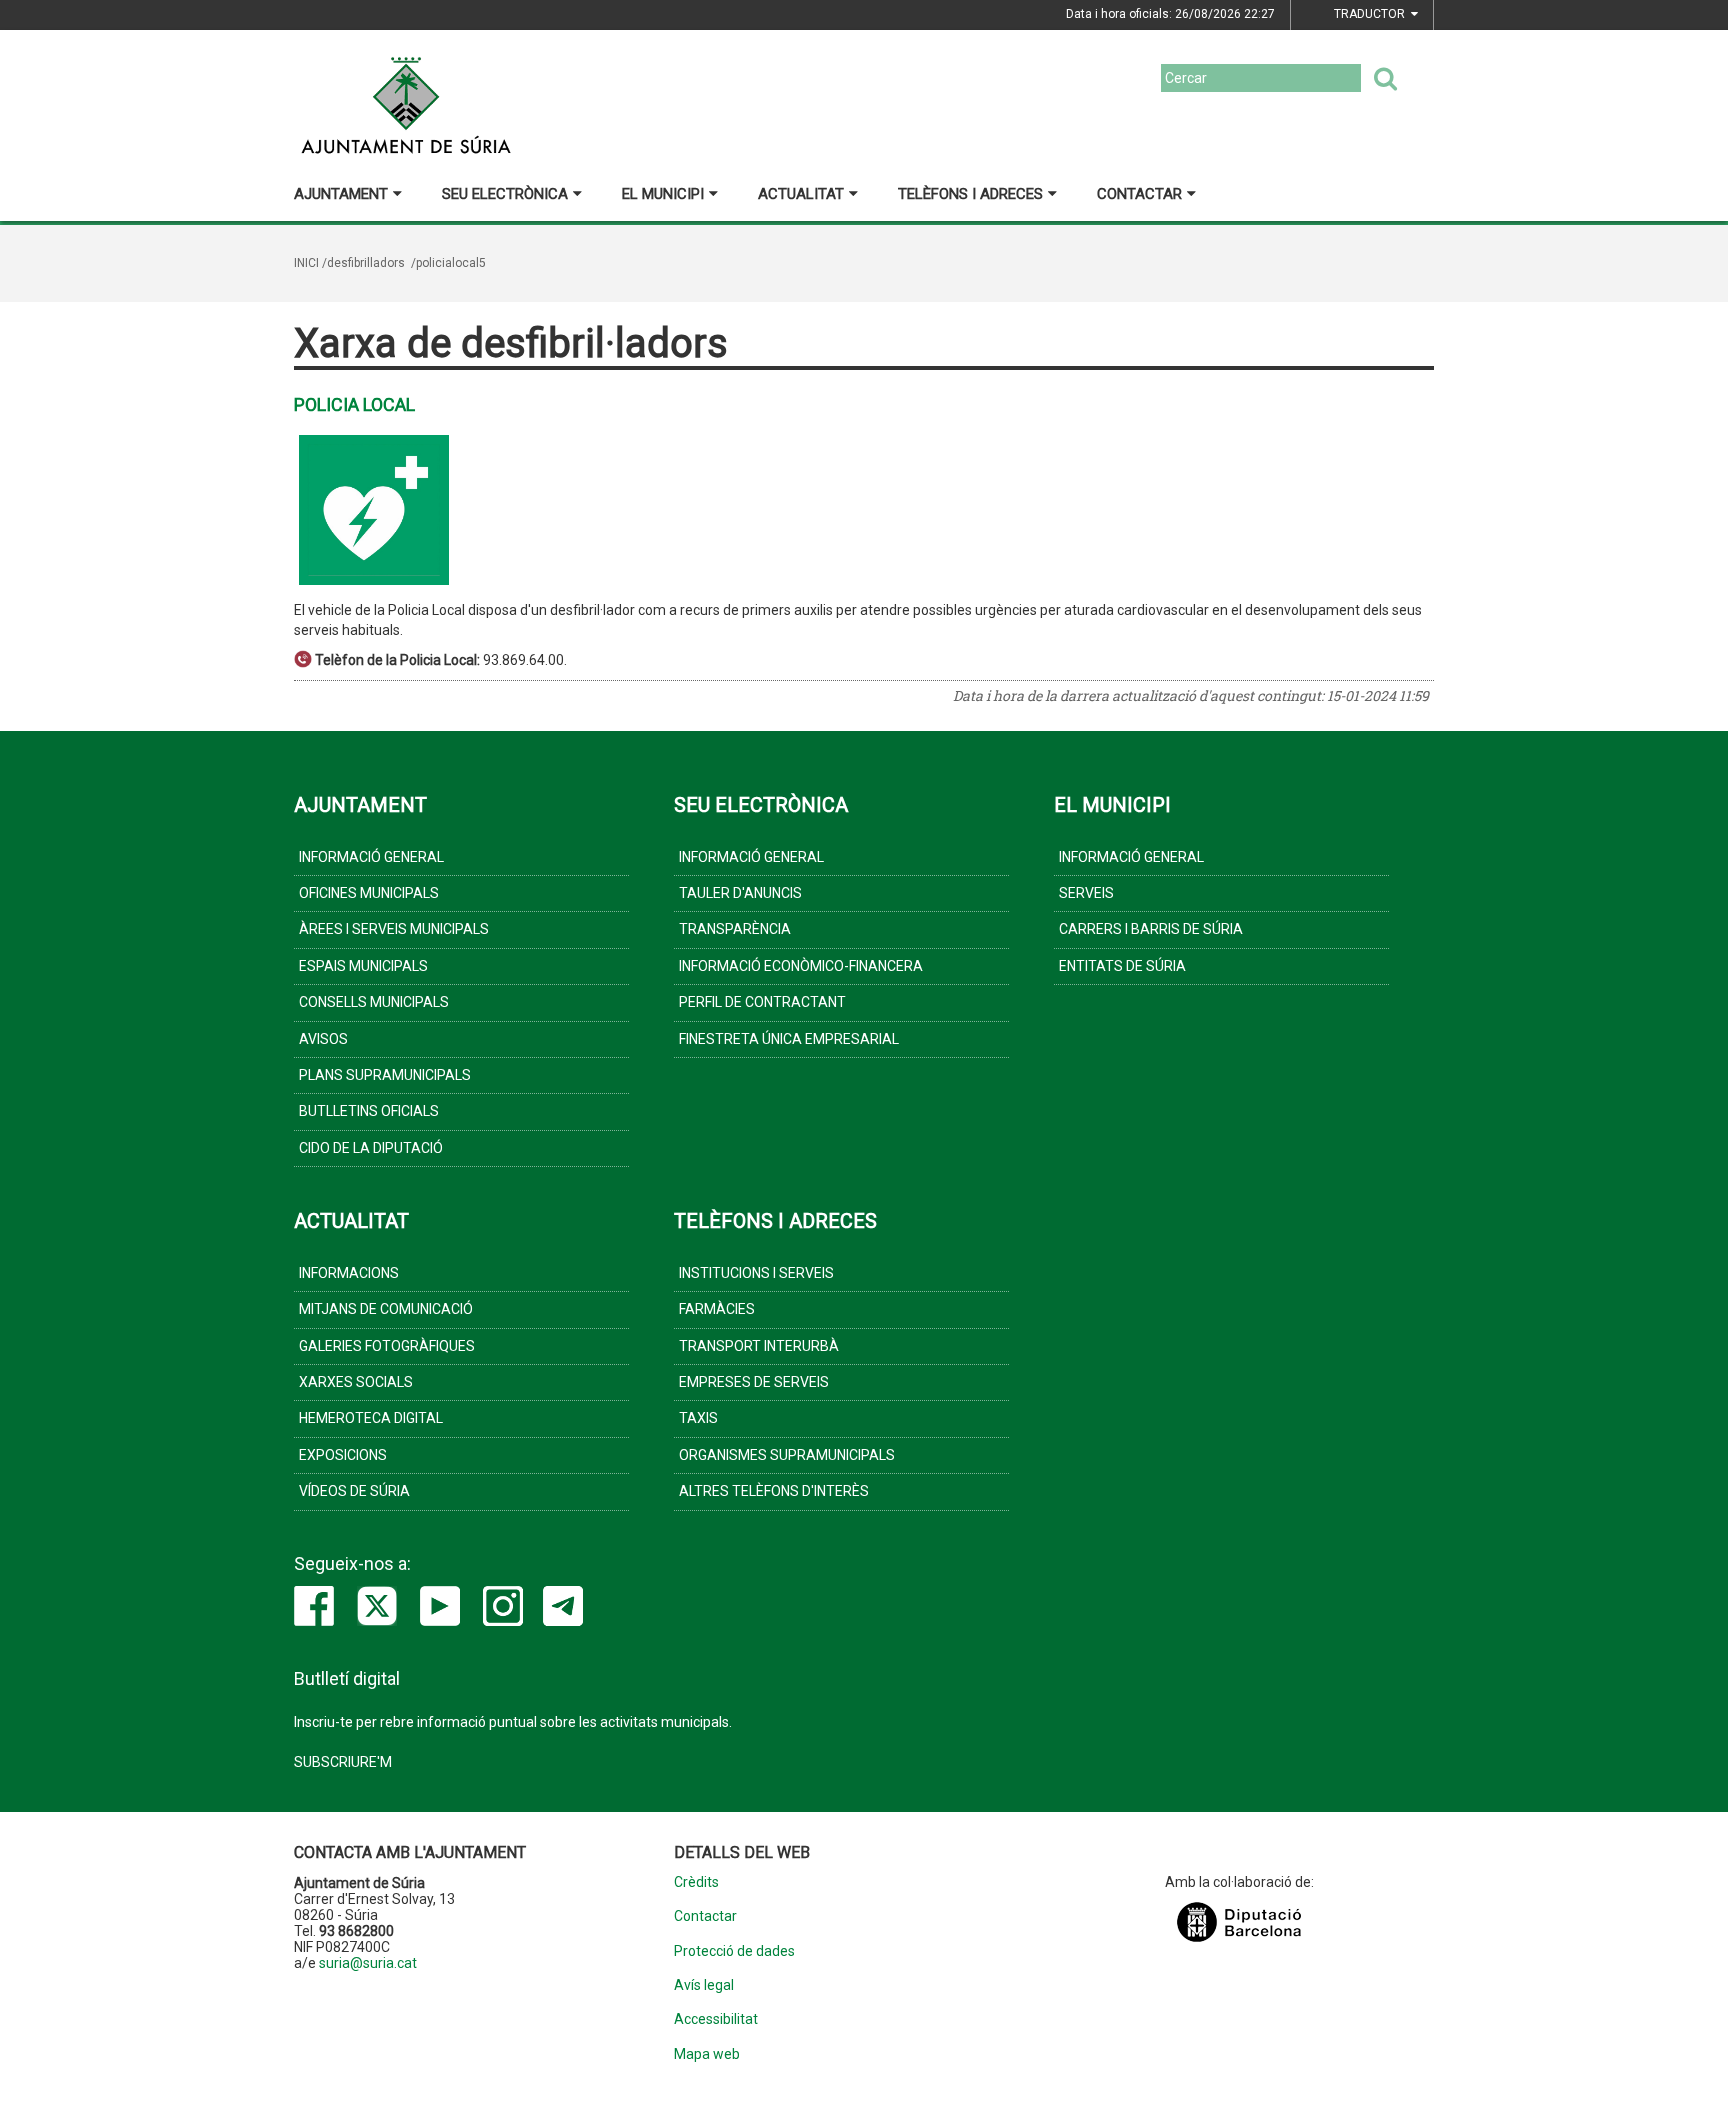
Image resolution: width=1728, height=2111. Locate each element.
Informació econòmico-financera (801, 966)
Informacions (349, 1273)
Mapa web (707, 2054)
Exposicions (343, 1455)
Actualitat (801, 194)
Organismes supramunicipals (787, 1455)
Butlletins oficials (369, 1111)
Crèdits (696, 1882)
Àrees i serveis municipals (394, 929)
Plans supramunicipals (385, 1075)
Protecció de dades (734, 1951)
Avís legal (704, 1985)
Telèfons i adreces (970, 194)
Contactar (1139, 194)
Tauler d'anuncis (740, 893)
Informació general (371, 857)
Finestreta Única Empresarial (789, 1039)
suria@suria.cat (368, 1963)
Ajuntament (341, 194)
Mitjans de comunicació (386, 1309)
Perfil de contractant (762, 1002)
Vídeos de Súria (354, 1491)
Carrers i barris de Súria (1151, 929)
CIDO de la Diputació (371, 1148)
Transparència (735, 929)
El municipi (663, 194)
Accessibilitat (716, 2019)
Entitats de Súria (1122, 966)
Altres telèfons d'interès (774, 1491)
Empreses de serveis (754, 1382)
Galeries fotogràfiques (387, 1346)
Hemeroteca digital (371, 1418)
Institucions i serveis (756, 1273)
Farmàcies (717, 1309)
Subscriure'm (343, 1762)
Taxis (698, 1418)
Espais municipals (363, 966)
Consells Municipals (374, 1002)
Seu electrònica (505, 194)
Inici (306, 263)
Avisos (323, 1039)
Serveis (1086, 893)
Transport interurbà (759, 1346)
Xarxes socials (356, 1382)
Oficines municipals (369, 893)
